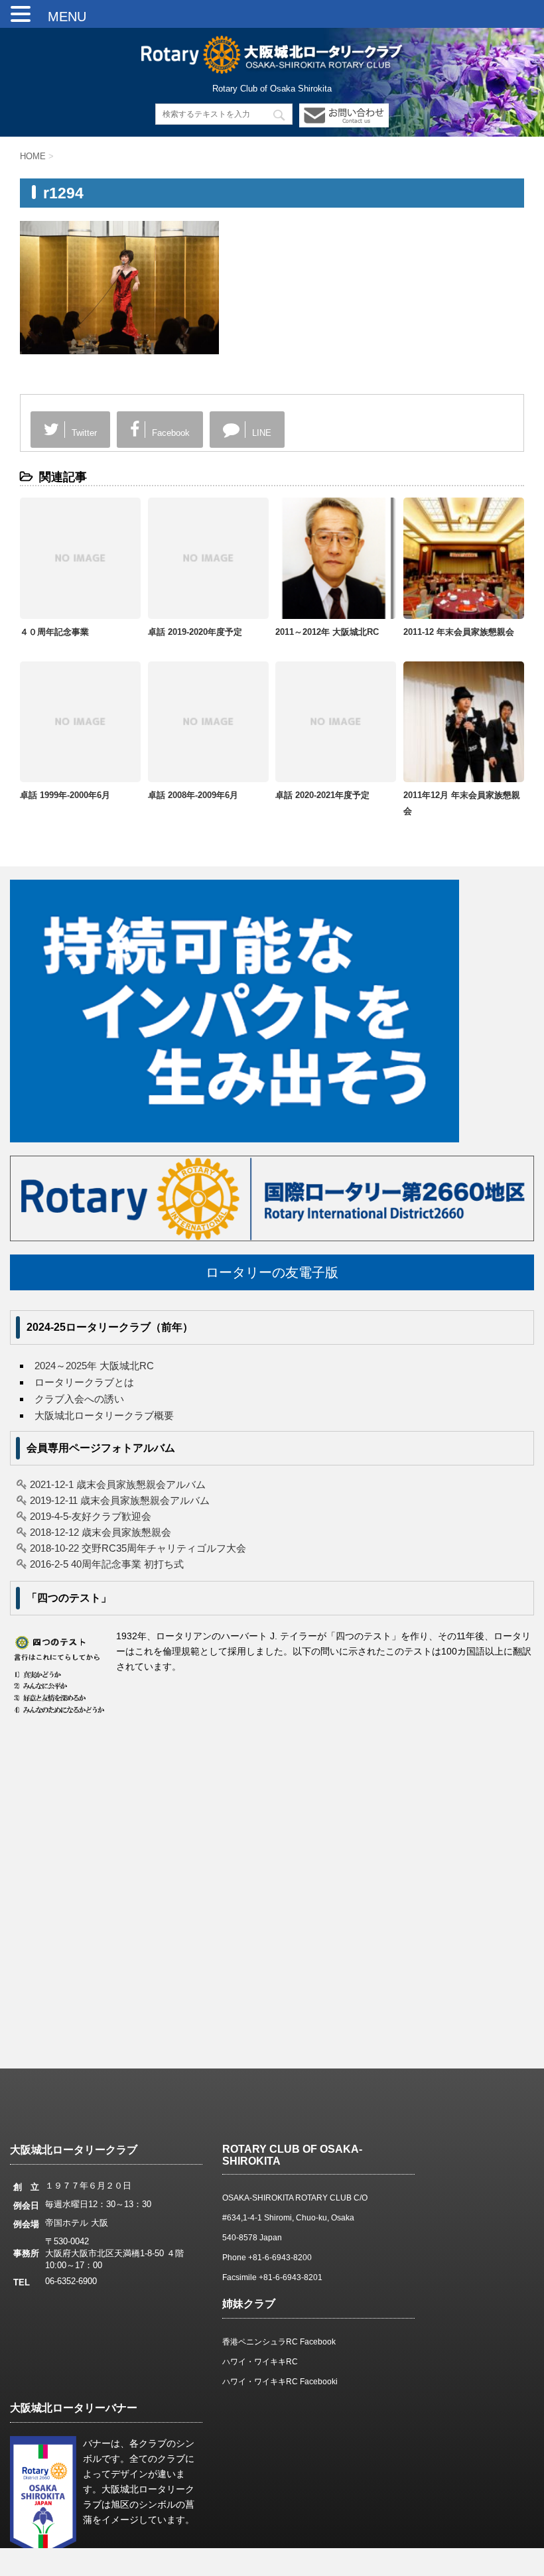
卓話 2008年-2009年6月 (193, 795)
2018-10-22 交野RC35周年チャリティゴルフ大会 (138, 1548)
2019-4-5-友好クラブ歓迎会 (91, 1516)
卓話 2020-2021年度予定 (322, 795)
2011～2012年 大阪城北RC (327, 632)
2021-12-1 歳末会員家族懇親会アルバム (118, 1484)
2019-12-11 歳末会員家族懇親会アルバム (120, 1500)
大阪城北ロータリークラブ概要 (104, 1415)
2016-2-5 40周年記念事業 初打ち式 (107, 1564)
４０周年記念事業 (54, 632)
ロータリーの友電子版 (272, 1272)
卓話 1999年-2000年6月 (65, 795)
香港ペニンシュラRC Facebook (279, 2342)
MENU (60, 17)
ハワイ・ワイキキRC (260, 2362)
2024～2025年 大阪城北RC (94, 1366)
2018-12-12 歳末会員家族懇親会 (101, 1532)
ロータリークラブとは (84, 1382)
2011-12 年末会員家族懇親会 (459, 632)
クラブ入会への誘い (79, 1399)
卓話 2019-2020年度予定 (195, 632)
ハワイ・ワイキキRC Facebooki (280, 2382)
